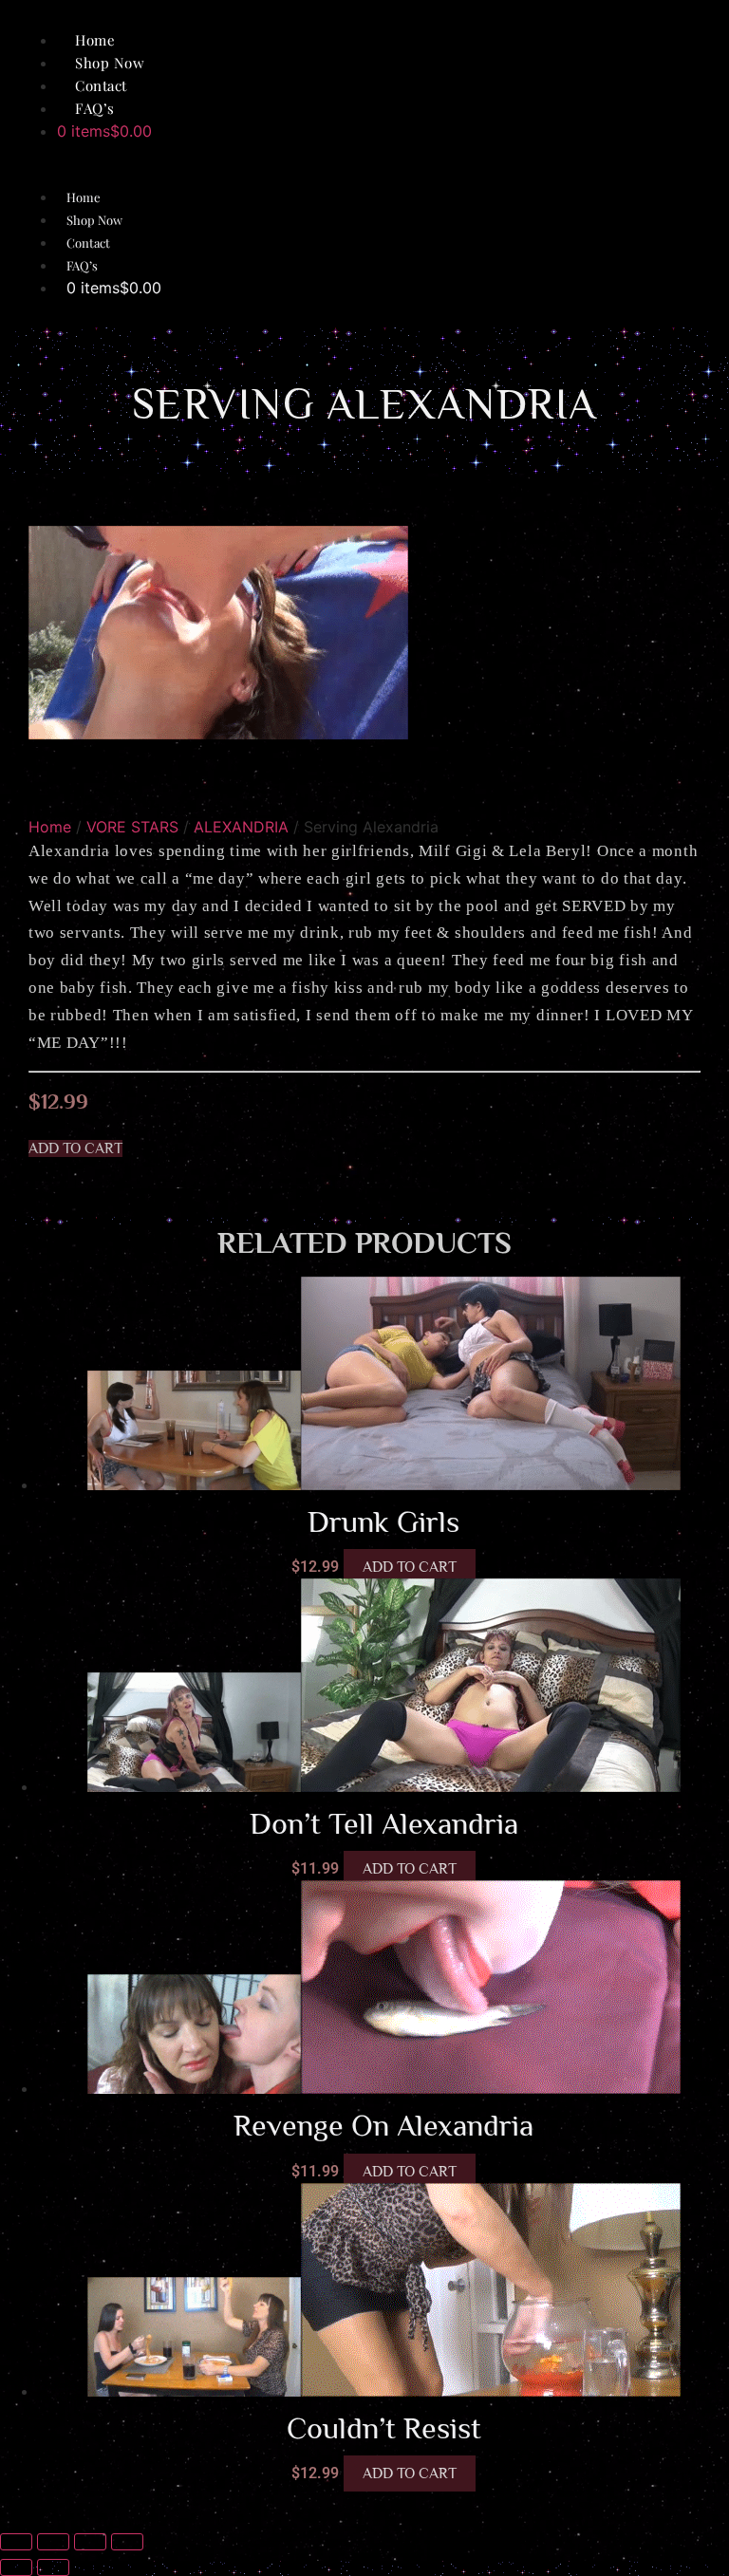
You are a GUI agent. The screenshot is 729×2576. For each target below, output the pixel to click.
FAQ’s (95, 108)
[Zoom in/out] (16, 2542)
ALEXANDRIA (241, 827)
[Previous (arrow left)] (16, 2567)
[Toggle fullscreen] (53, 2542)
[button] (75, 1148)
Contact (88, 243)
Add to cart (410, 1567)
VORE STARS (132, 827)
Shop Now (94, 220)
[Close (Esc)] (127, 2542)
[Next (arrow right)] (53, 2567)
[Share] (90, 2542)
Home (84, 197)
